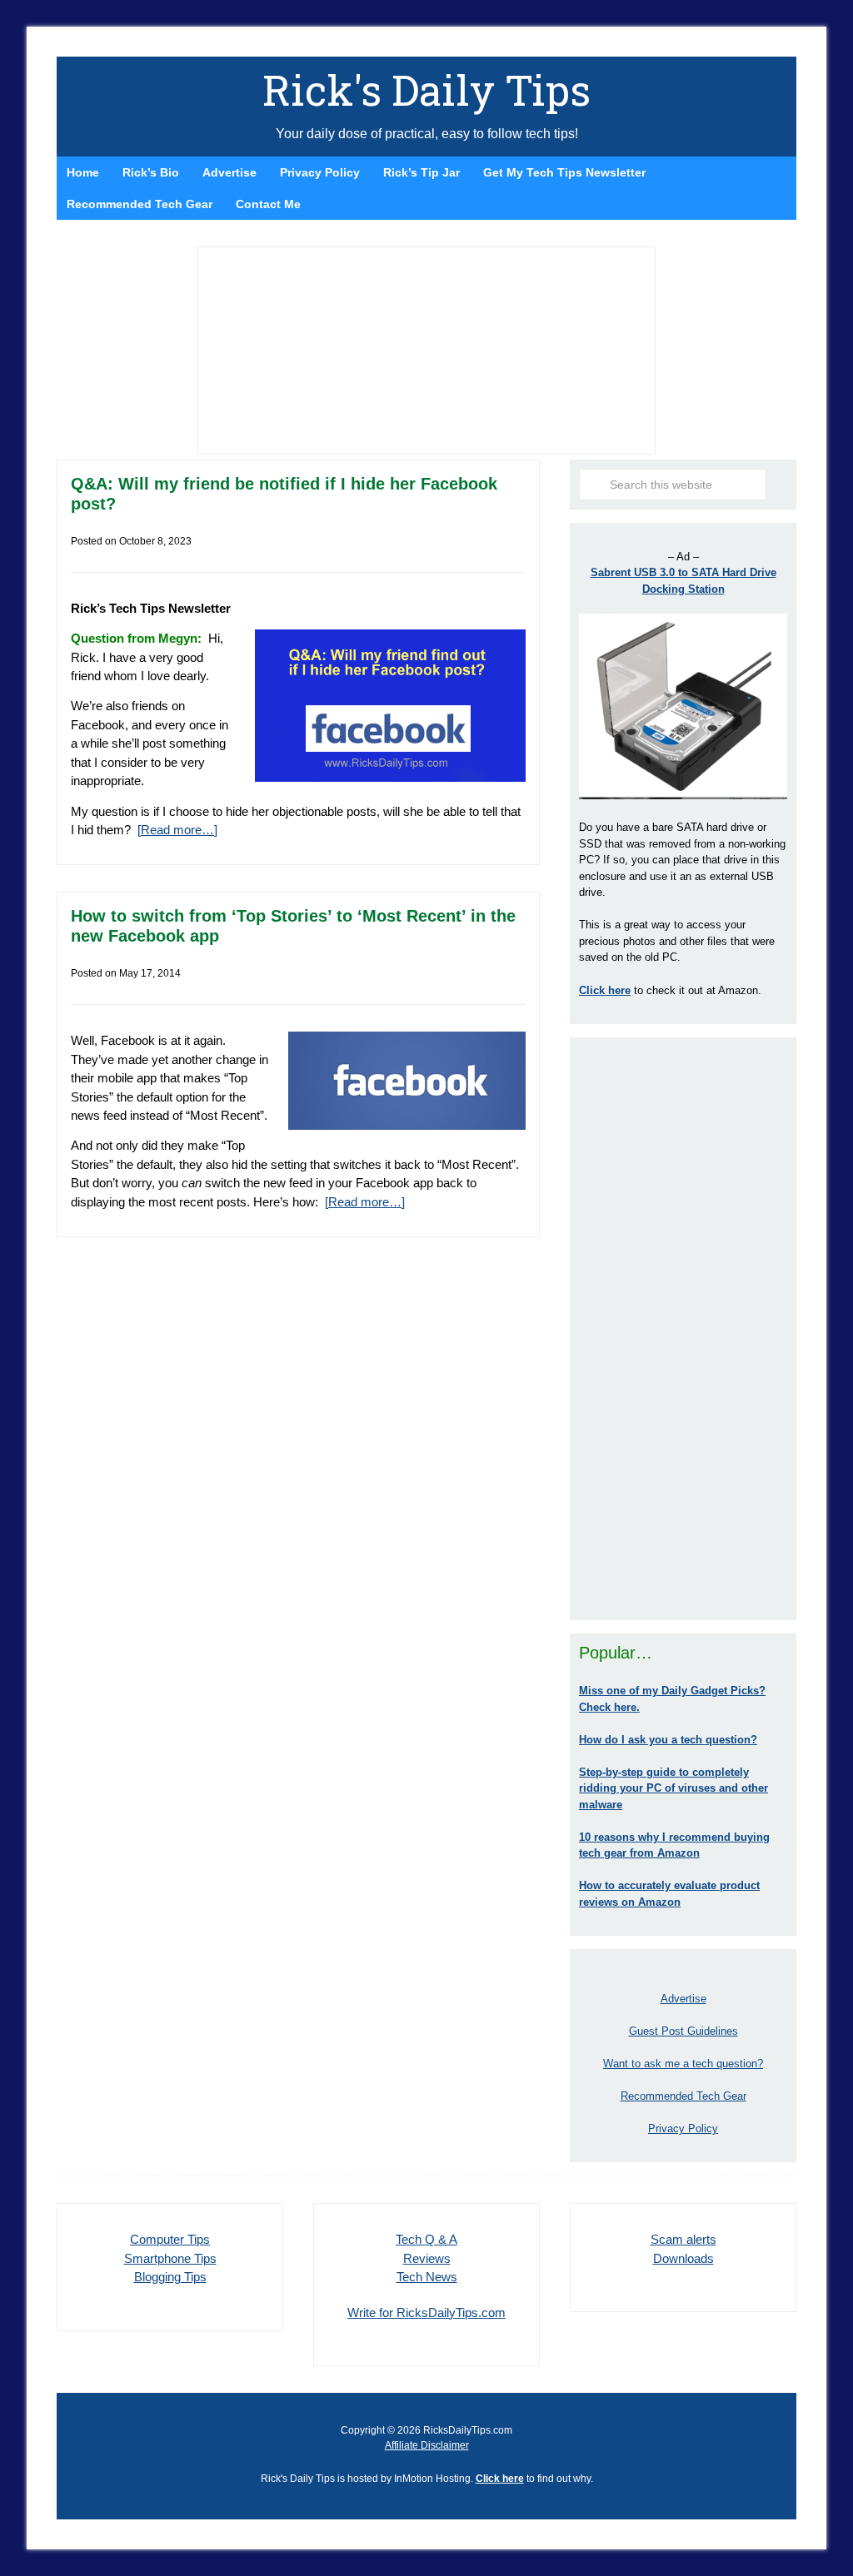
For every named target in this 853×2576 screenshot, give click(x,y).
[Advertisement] (683, 1329)
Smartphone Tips (170, 2258)
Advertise (683, 1999)
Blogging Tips (170, 2277)
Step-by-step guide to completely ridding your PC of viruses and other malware (673, 1788)
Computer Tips (170, 2239)
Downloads (683, 2258)
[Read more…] (177, 830)
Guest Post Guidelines (683, 2031)
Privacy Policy (683, 2128)
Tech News (427, 2277)
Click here (500, 2479)
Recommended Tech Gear (683, 2096)
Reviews (427, 2258)
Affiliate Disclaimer (427, 2445)
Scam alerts (683, 2239)
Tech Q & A (426, 2239)
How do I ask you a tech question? (668, 1740)
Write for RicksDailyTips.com (426, 2312)
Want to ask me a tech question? (683, 2064)
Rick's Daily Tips (426, 90)
